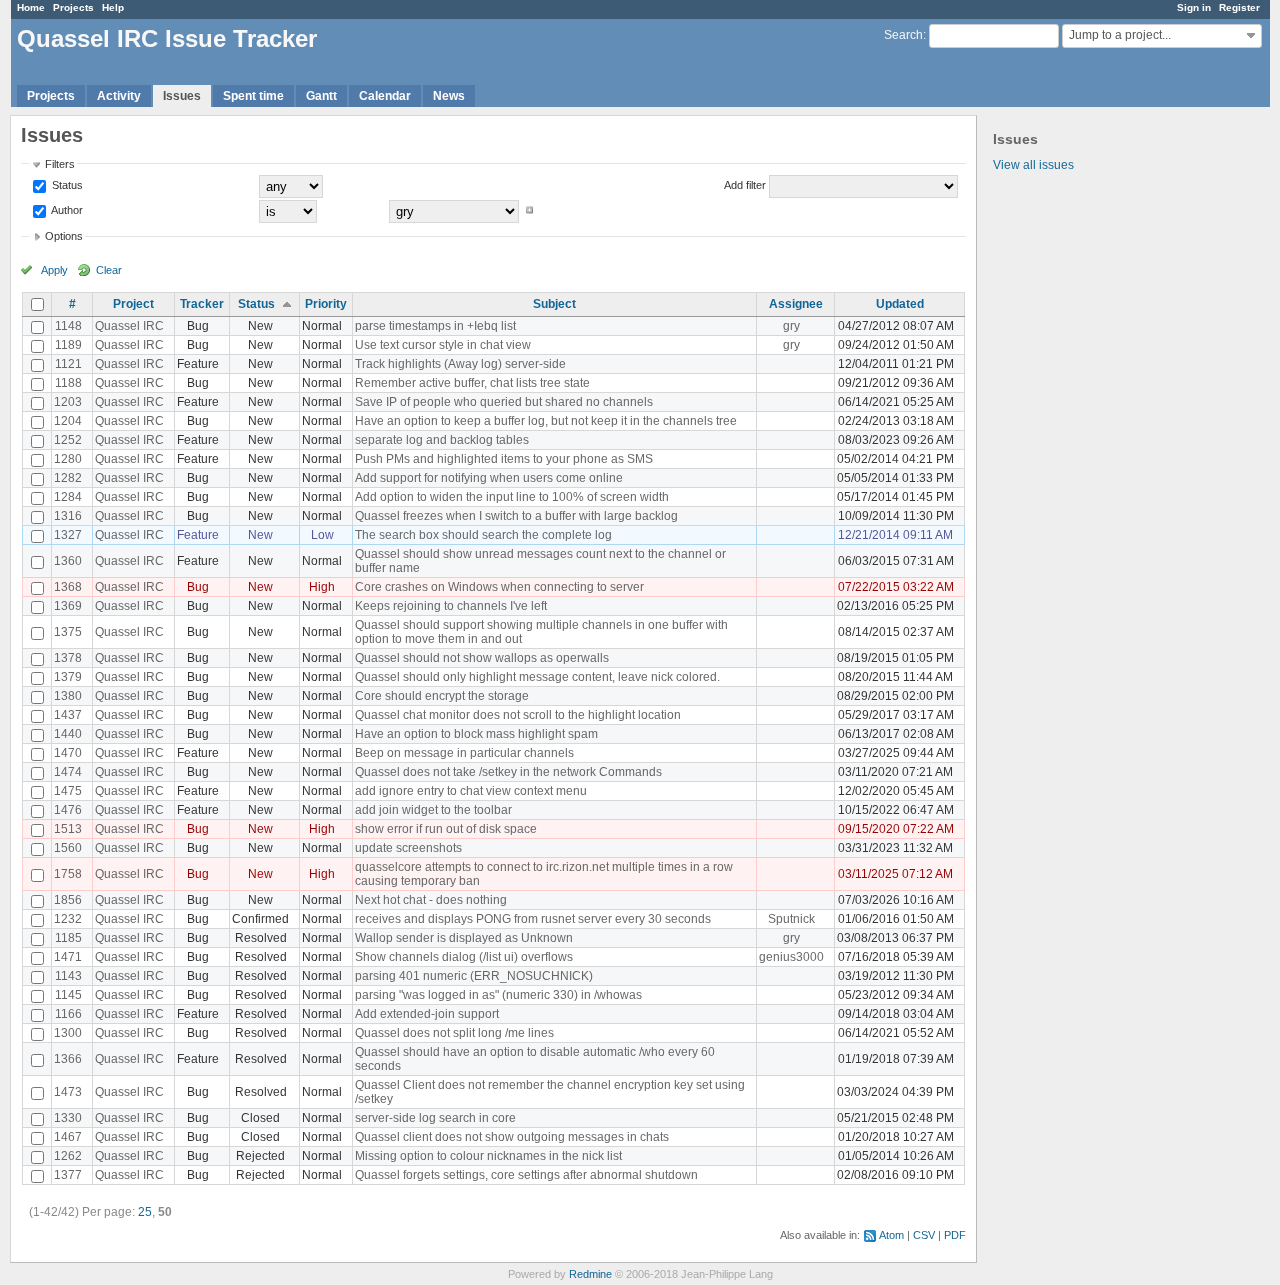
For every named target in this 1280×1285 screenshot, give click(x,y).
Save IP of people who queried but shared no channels (504, 402)
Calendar (385, 96)
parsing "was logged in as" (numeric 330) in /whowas (498, 995)
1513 (68, 829)
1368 (68, 587)
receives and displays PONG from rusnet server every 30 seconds (533, 919)
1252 (68, 440)
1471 (68, 957)
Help (113, 7)
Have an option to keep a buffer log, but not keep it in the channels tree (546, 421)
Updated (900, 304)
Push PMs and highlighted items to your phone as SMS (504, 459)
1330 (68, 1118)
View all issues (1033, 165)
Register (1239, 7)
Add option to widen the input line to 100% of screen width (512, 497)
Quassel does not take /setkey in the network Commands (508, 772)
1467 (68, 1137)
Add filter (745, 185)
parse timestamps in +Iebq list (435, 326)
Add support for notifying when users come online (489, 478)
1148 (68, 326)
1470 (68, 753)
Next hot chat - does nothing (431, 900)
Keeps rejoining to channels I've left (451, 606)
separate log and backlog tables (442, 440)
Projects (73, 7)
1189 (68, 345)
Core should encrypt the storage (442, 696)
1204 (68, 421)
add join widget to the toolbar (433, 810)
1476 (68, 810)
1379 (68, 677)
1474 (68, 772)
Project (133, 304)
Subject (554, 304)
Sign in (1194, 7)
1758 (68, 874)
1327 (68, 535)
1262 (68, 1156)
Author (66, 210)
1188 (68, 383)
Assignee (796, 304)
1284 (68, 497)
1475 (68, 791)
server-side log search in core (435, 1118)
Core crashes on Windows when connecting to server (499, 587)
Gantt (321, 96)
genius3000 (791, 957)
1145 (68, 995)
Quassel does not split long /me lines (454, 1033)
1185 (68, 938)
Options (64, 236)
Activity (119, 96)
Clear (109, 270)
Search (903, 35)
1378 (68, 658)
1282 (68, 478)
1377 (68, 1175)
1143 (68, 976)
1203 (68, 402)
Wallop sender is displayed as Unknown (464, 938)
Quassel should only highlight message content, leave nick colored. (537, 677)
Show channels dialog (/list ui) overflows (464, 957)
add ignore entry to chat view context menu (471, 791)
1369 (68, 606)
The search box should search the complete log (483, 535)
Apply (54, 270)
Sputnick (791, 919)
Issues (182, 96)
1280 (68, 459)
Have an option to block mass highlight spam (476, 734)
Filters (60, 164)
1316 (68, 516)
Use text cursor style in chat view (443, 345)
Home (31, 7)
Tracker (202, 304)
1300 (68, 1033)
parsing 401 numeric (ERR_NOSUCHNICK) (474, 976)
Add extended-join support (427, 1014)
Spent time (253, 96)
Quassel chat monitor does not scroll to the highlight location (518, 715)
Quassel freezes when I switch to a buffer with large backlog (516, 516)
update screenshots (408, 848)
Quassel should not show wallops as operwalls (482, 658)
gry (791, 326)
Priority (326, 304)
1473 (68, 1092)
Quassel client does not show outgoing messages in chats (512, 1137)
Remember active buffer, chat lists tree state (472, 383)
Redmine (590, 1274)
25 (145, 1212)
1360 (68, 561)
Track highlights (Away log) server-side (460, 364)
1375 (68, 632)
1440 (68, 734)
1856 (68, 900)
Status (66, 185)
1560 (68, 848)
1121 (68, 364)
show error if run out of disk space (446, 829)
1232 (68, 919)
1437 (68, 715)
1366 (68, 1059)
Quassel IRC (129, 326)
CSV (924, 1235)
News (449, 96)
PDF (955, 1235)
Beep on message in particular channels (464, 753)
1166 (68, 1014)
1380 (68, 696)
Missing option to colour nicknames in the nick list (488, 1156)
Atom (891, 1235)
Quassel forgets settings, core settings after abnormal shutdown (526, 1175)
